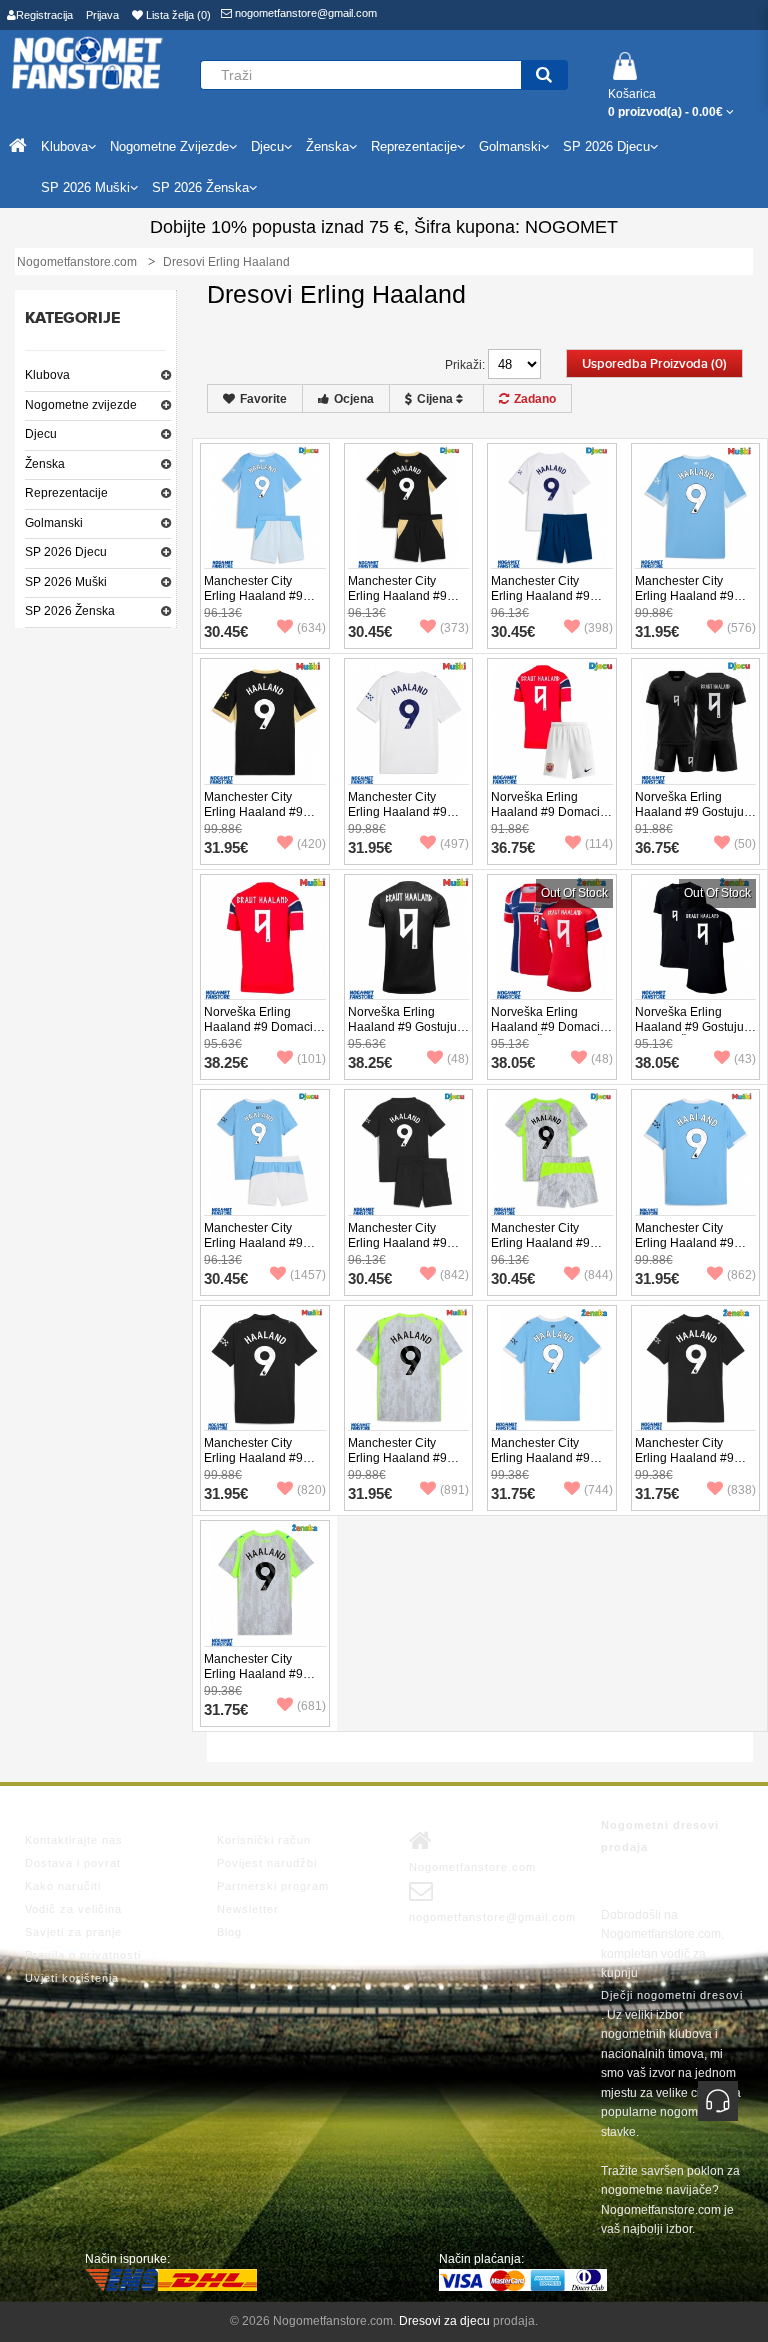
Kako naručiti (63, 1886)
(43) (745, 1059)
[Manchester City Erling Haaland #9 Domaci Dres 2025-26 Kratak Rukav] (696, 1153)
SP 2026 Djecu (66, 552)
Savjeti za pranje (73, 1932)
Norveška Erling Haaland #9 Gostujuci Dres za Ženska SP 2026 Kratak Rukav (694, 1034)
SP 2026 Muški (66, 582)
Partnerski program (273, 1886)
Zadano (535, 399)
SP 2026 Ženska (70, 611)
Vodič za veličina (73, 1909)
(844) (598, 1275)
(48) (458, 1059)
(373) (454, 628)
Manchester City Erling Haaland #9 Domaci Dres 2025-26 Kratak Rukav (695, 1250)
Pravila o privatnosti (83, 1955)
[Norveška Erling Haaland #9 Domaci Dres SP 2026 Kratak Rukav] (265, 938)
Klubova (47, 375)
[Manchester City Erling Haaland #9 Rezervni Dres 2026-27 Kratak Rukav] (409, 722)
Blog (229, 1932)
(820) (311, 1490)
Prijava (102, 15)
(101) (311, 1059)
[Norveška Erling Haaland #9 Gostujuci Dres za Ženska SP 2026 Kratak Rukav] (696, 938)
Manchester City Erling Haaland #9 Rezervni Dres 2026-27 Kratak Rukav (404, 819)
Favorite (263, 399)
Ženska (45, 464)
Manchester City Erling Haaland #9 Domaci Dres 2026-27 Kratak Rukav (695, 603)
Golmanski (54, 523)
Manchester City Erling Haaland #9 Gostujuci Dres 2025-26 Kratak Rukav (261, 1465)
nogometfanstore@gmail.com (304, 13)
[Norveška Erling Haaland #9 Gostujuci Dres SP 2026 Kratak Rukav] (409, 938)
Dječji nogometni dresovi (672, 1995)
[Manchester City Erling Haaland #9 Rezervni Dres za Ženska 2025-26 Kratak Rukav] (265, 1584)
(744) (598, 1490)
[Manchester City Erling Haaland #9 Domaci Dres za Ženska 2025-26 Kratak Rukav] (552, 1369)
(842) (454, 1275)
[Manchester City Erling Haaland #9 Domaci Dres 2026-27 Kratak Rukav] (696, 507)
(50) (745, 844)
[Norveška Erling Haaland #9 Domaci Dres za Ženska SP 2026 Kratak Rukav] (552, 938)
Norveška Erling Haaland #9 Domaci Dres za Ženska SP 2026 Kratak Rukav (545, 1034)
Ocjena (354, 399)
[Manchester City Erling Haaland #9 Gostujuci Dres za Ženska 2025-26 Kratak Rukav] (696, 1369)
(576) (741, 628)
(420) (311, 844)
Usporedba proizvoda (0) (654, 364)
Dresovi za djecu (444, 2321)
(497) (454, 844)
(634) (311, 628)
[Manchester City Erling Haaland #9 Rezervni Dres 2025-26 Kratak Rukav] (409, 1369)
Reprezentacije (66, 493)
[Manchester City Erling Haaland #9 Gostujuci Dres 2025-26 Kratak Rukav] (265, 1369)
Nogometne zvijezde (81, 405)
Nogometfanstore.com (472, 1867)
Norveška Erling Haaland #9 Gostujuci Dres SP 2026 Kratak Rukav (407, 1034)
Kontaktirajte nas (74, 1840)
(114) (599, 844)
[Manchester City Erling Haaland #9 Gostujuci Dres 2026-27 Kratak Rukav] (265, 722)
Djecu (41, 434)
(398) (598, 628)
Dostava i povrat (73, 1863)
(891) (454, 1490)
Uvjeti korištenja (72, 1978)
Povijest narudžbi (267, 1863)
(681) (311, 1706)
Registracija (44, 15)
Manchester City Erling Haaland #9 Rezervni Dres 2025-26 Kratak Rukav (404, 1465)
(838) (741, 1490)
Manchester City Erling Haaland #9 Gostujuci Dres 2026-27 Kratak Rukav (261, 819)
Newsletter (248, 1909)
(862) (741, 1275)
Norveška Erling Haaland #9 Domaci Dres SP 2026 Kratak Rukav (261, 1034)
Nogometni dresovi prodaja (660, 1836)
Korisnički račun (264, 1840)
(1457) (308, 1275)
